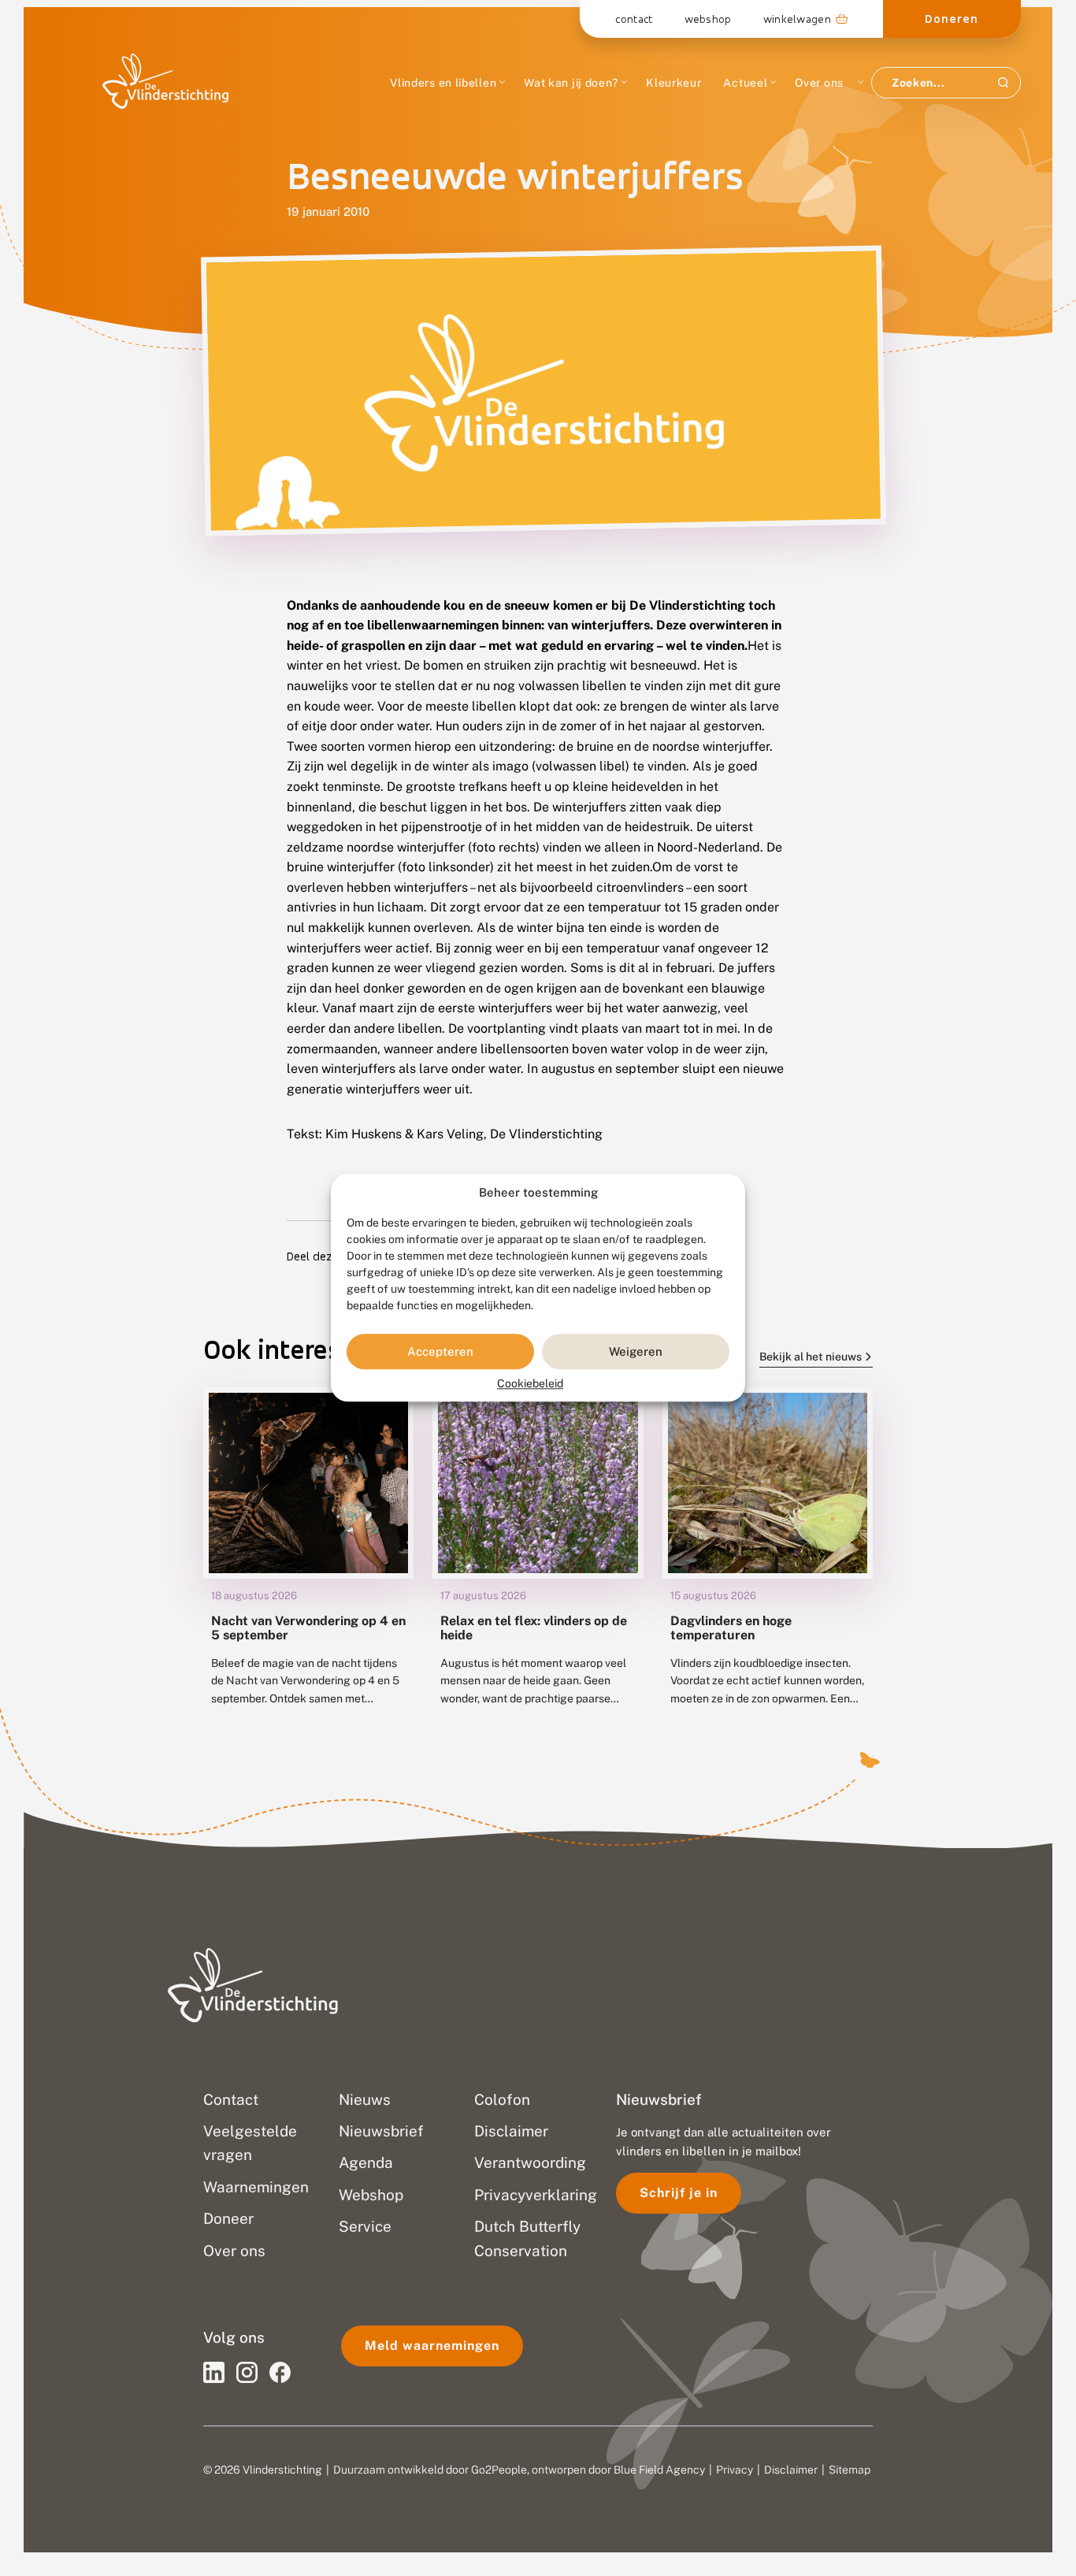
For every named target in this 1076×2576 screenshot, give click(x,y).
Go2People (499, 2470)
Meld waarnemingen (432, 2346)
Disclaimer (791, 2470)
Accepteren (440, 1351)
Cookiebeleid (530, 1384)
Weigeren (636, 1351)
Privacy (735, 2470)
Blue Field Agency (659, 2470)
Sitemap (850, 2470)
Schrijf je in (679, 2193)
